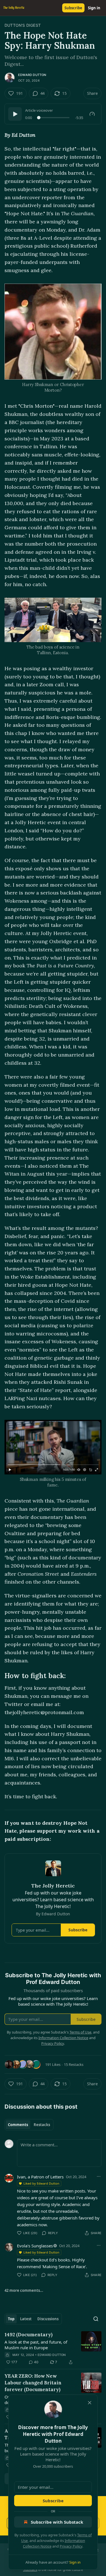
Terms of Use (80, 2032)
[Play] (15, 114)
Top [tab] (11, 2319)
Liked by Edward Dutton (41, 2183)
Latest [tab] (26, 2319)
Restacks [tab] (42, 2125)
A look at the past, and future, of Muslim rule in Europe (36, 2345)
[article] (53, 2348)
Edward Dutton (32, 75)
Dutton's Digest (23, 25)
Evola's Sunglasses (35, 2246)
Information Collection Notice (63, 2038)
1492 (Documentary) (29, 2335)
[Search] (96, 2319)
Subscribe (73, 8)
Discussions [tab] (48, 2319)
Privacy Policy (71, 2546)
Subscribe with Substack (57, 2522)
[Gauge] (92, 114)
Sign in (94, 8)
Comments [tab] (18, 2125)
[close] (90, 2403)
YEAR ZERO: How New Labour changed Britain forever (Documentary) (33, 2383)
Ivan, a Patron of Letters (40, 2177)
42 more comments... (24, 2290)
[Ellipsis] (99, 2176)
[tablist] (29, 2125)
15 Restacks (74, 2064)
